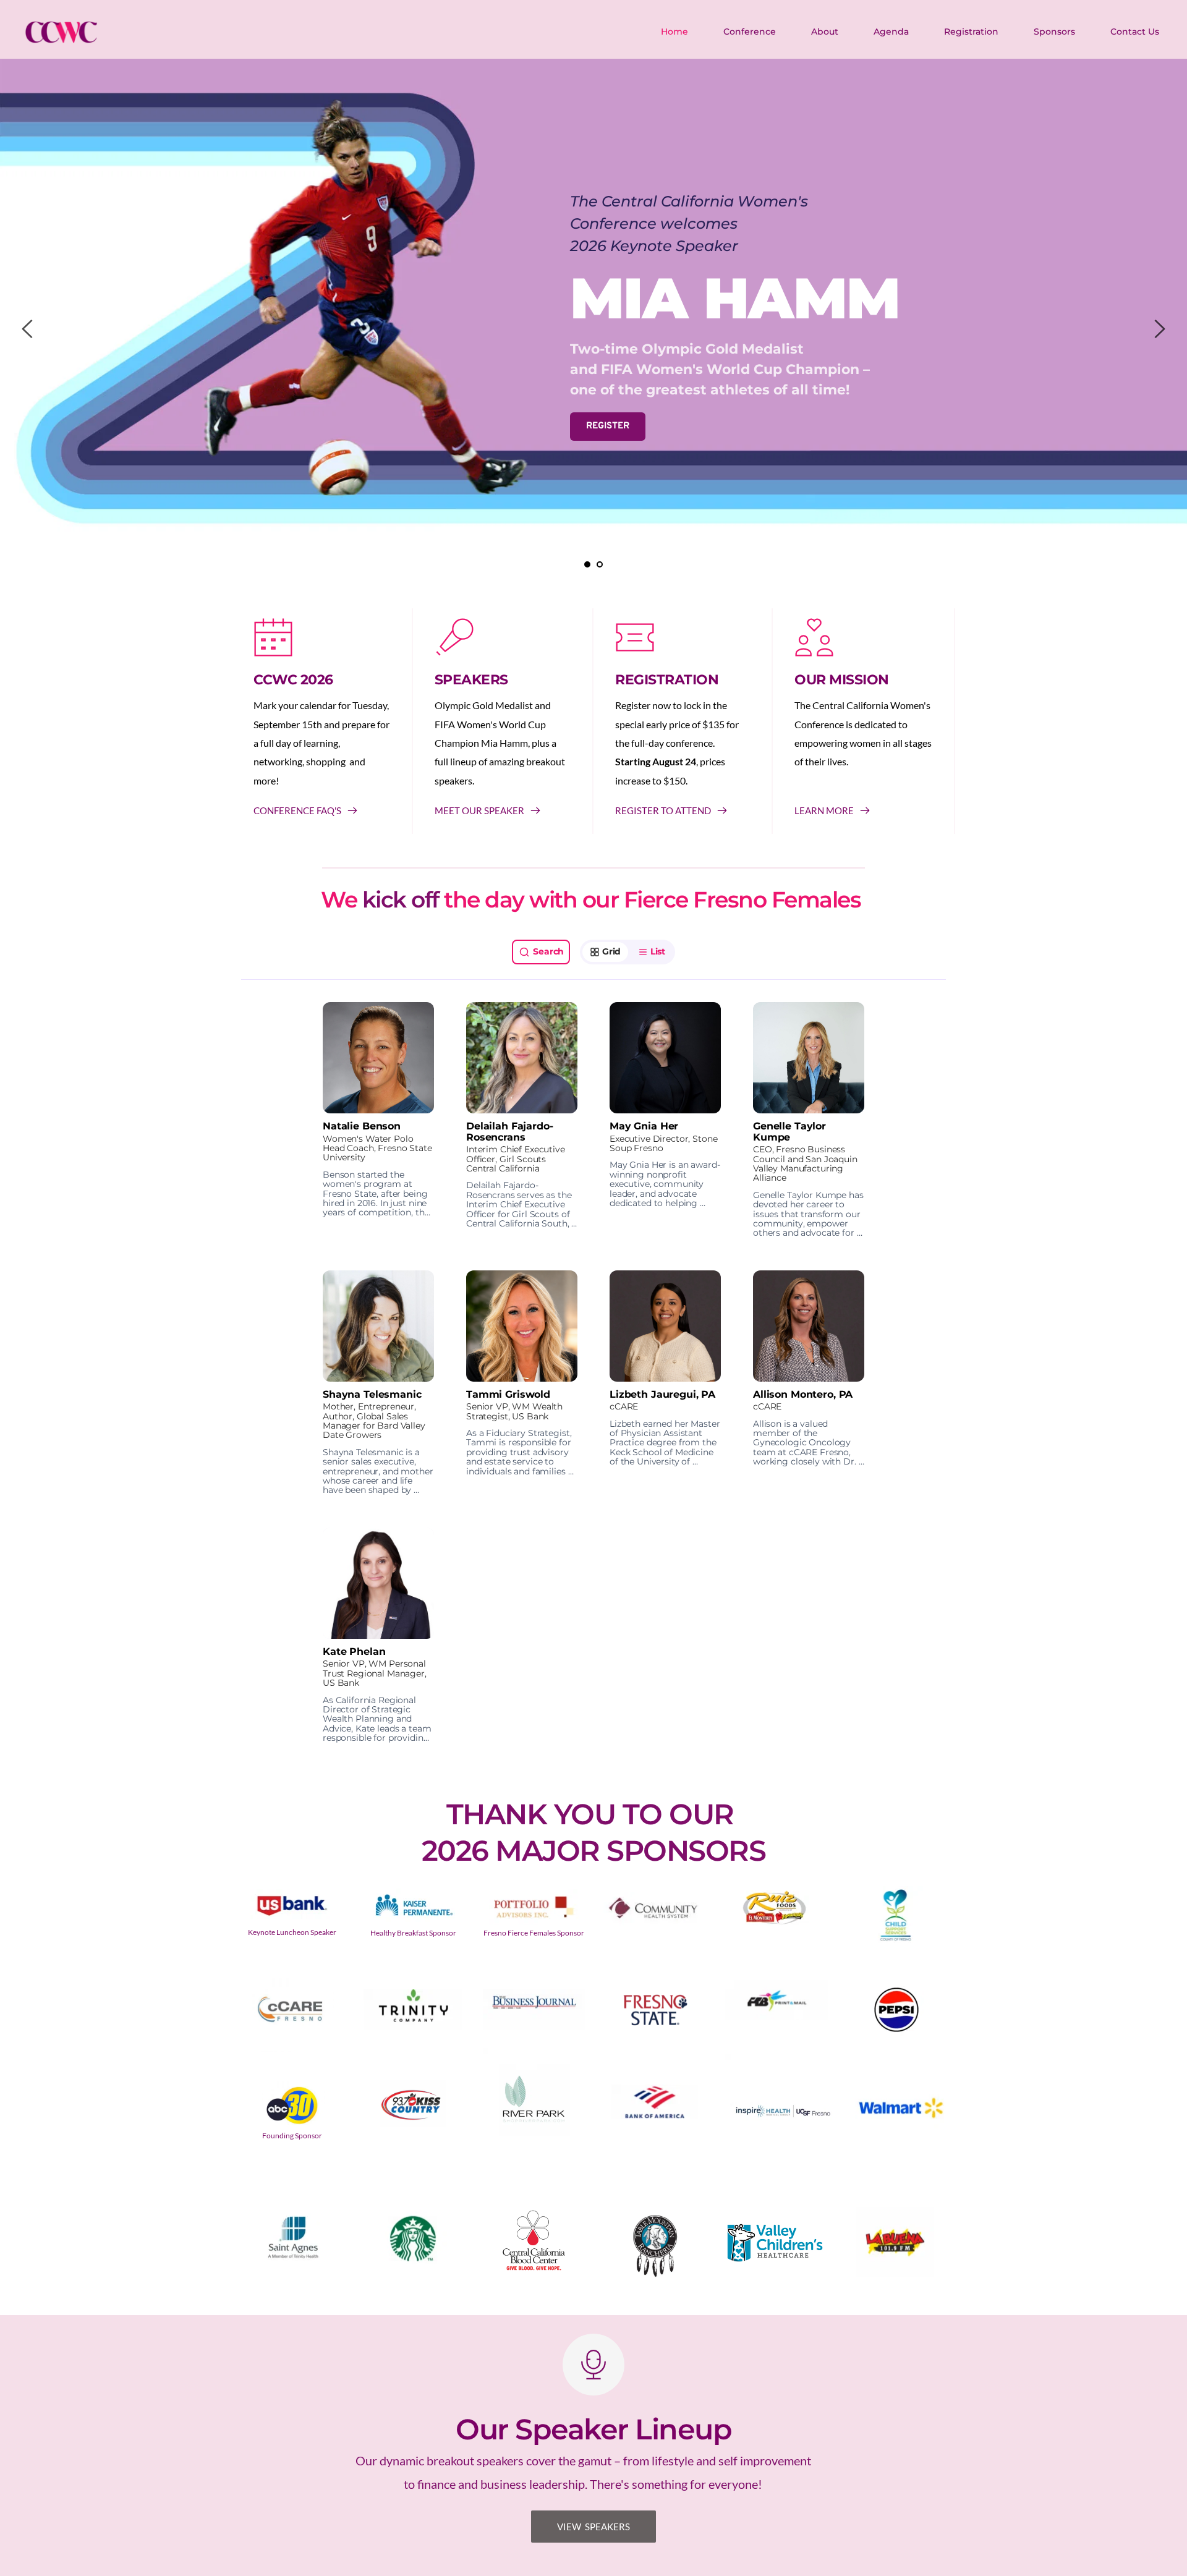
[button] (378, 1120)
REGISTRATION (667, 680)
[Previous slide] (28, 329)
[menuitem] (675, 32)
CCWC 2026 (293, 680)
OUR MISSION (842, 680)
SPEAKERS (471, 680)
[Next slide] (1159, 329)
